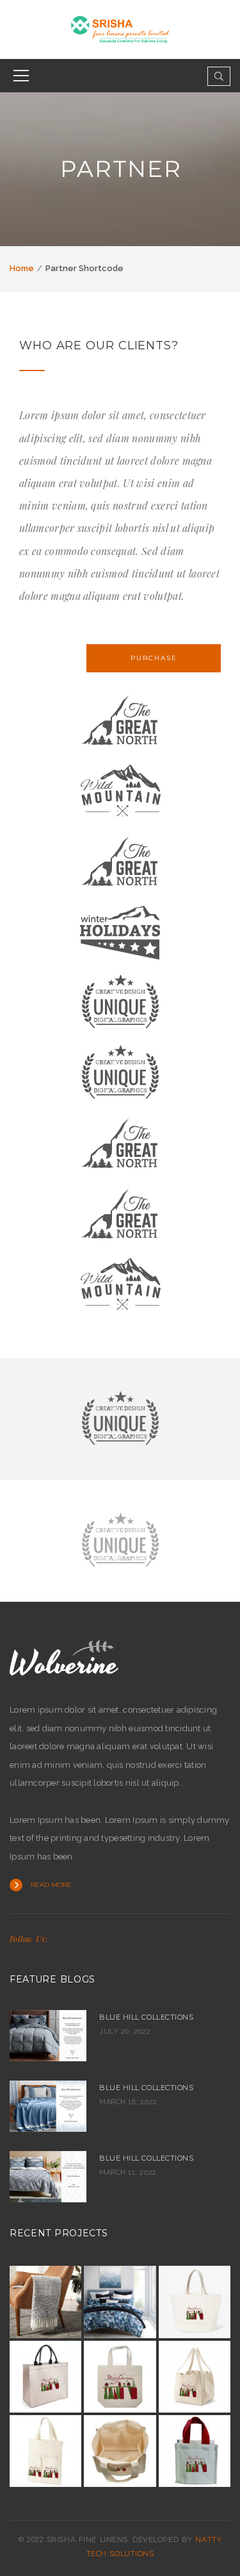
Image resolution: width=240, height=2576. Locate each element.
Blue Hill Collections (147, 2017)
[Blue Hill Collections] (48, 2036)
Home (22, 268)
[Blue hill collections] (48, 2177)
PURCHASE (154, 658)
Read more (51, 1885)
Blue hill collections (147, 2158)
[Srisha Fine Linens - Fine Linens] (120, 29)
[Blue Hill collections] (48, 2106)
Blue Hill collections (147, 2088)
